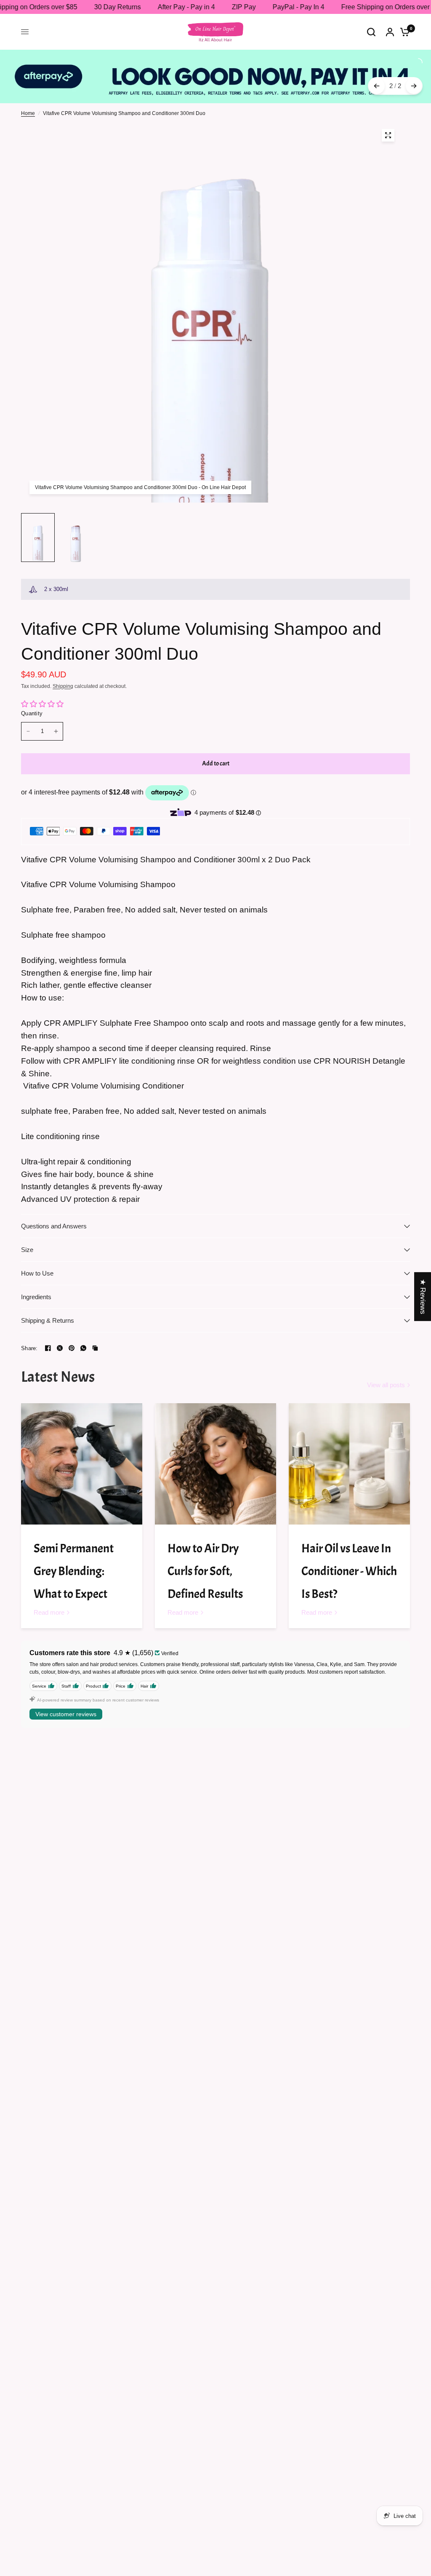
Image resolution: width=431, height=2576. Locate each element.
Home (28, 113)
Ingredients (36, 1297)
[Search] (371, 32)
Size (27, 1250)
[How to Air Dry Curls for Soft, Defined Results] (215, 1464)
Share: (29, 1348)
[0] (403, 32)
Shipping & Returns (48, 1320)
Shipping (63, 686)
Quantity (32, 713)
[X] (60, 1348)
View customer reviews (66, 1714)
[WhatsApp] (83, 1348)
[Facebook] (48, 1348)
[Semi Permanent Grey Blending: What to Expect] (82, 1464)
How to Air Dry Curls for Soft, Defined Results (205, 1571)
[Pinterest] (72, 1348)
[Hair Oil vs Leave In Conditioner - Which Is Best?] (349, 1464)
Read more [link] (49, 1612)
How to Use (37, 1273)
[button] (168, 2497)
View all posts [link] (386, 1385)
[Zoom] (388, 135)
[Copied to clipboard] (95, 1348)
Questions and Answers (54, 1226)
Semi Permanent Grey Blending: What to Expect (74, 1571)
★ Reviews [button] (423, 1296)
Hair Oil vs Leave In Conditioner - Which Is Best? (349, 1571)
